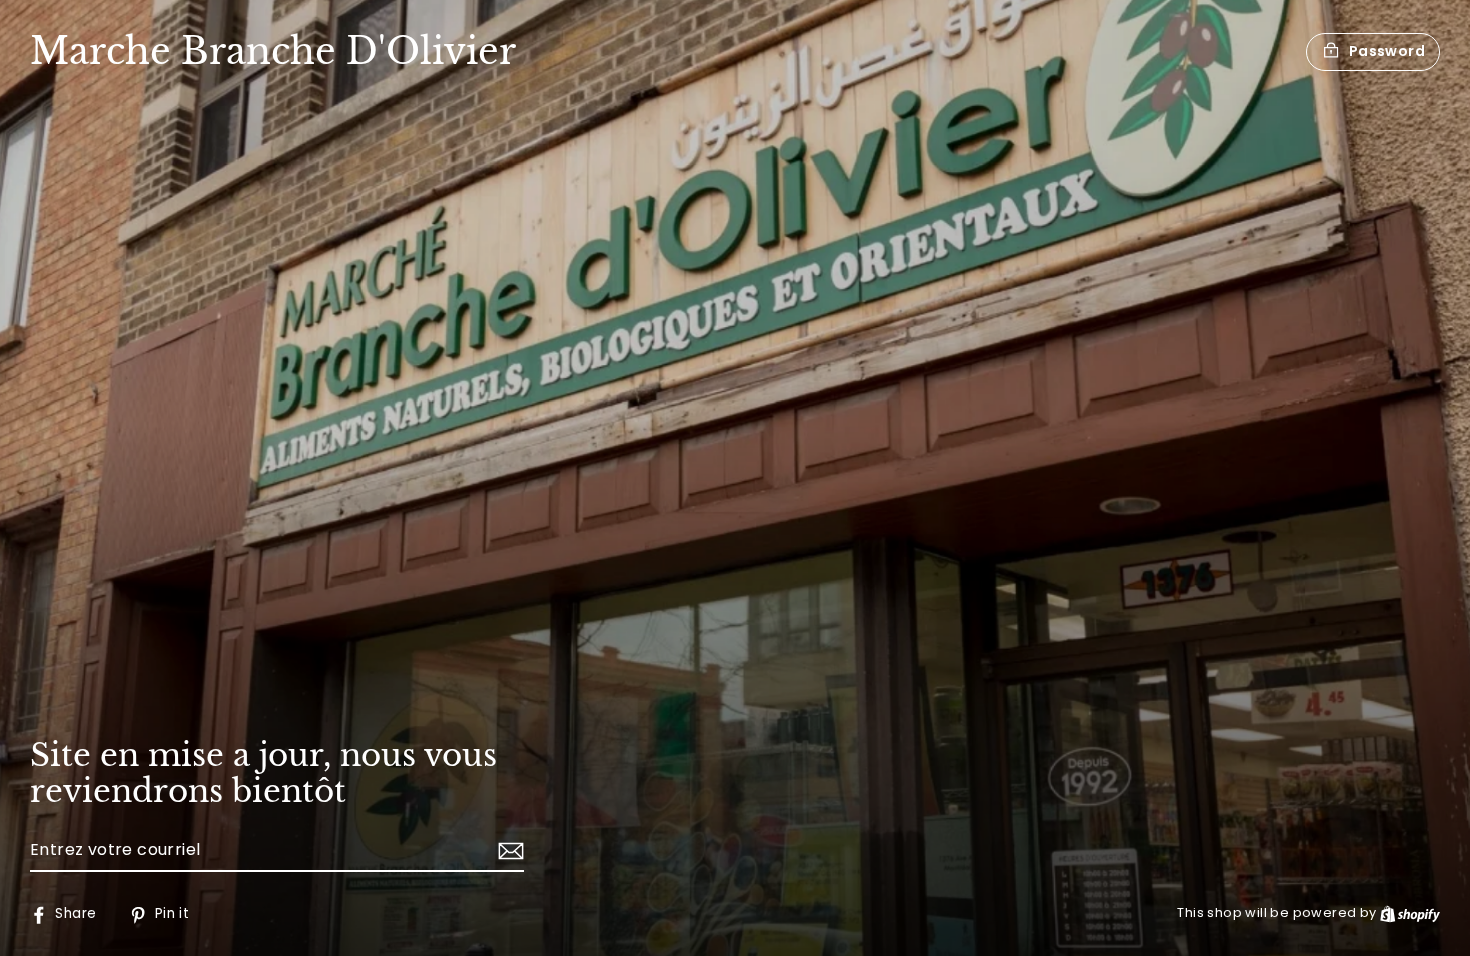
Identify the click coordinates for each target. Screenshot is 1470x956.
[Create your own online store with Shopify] (1410, 912)
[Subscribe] (508, 851)
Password (1387, 51)
